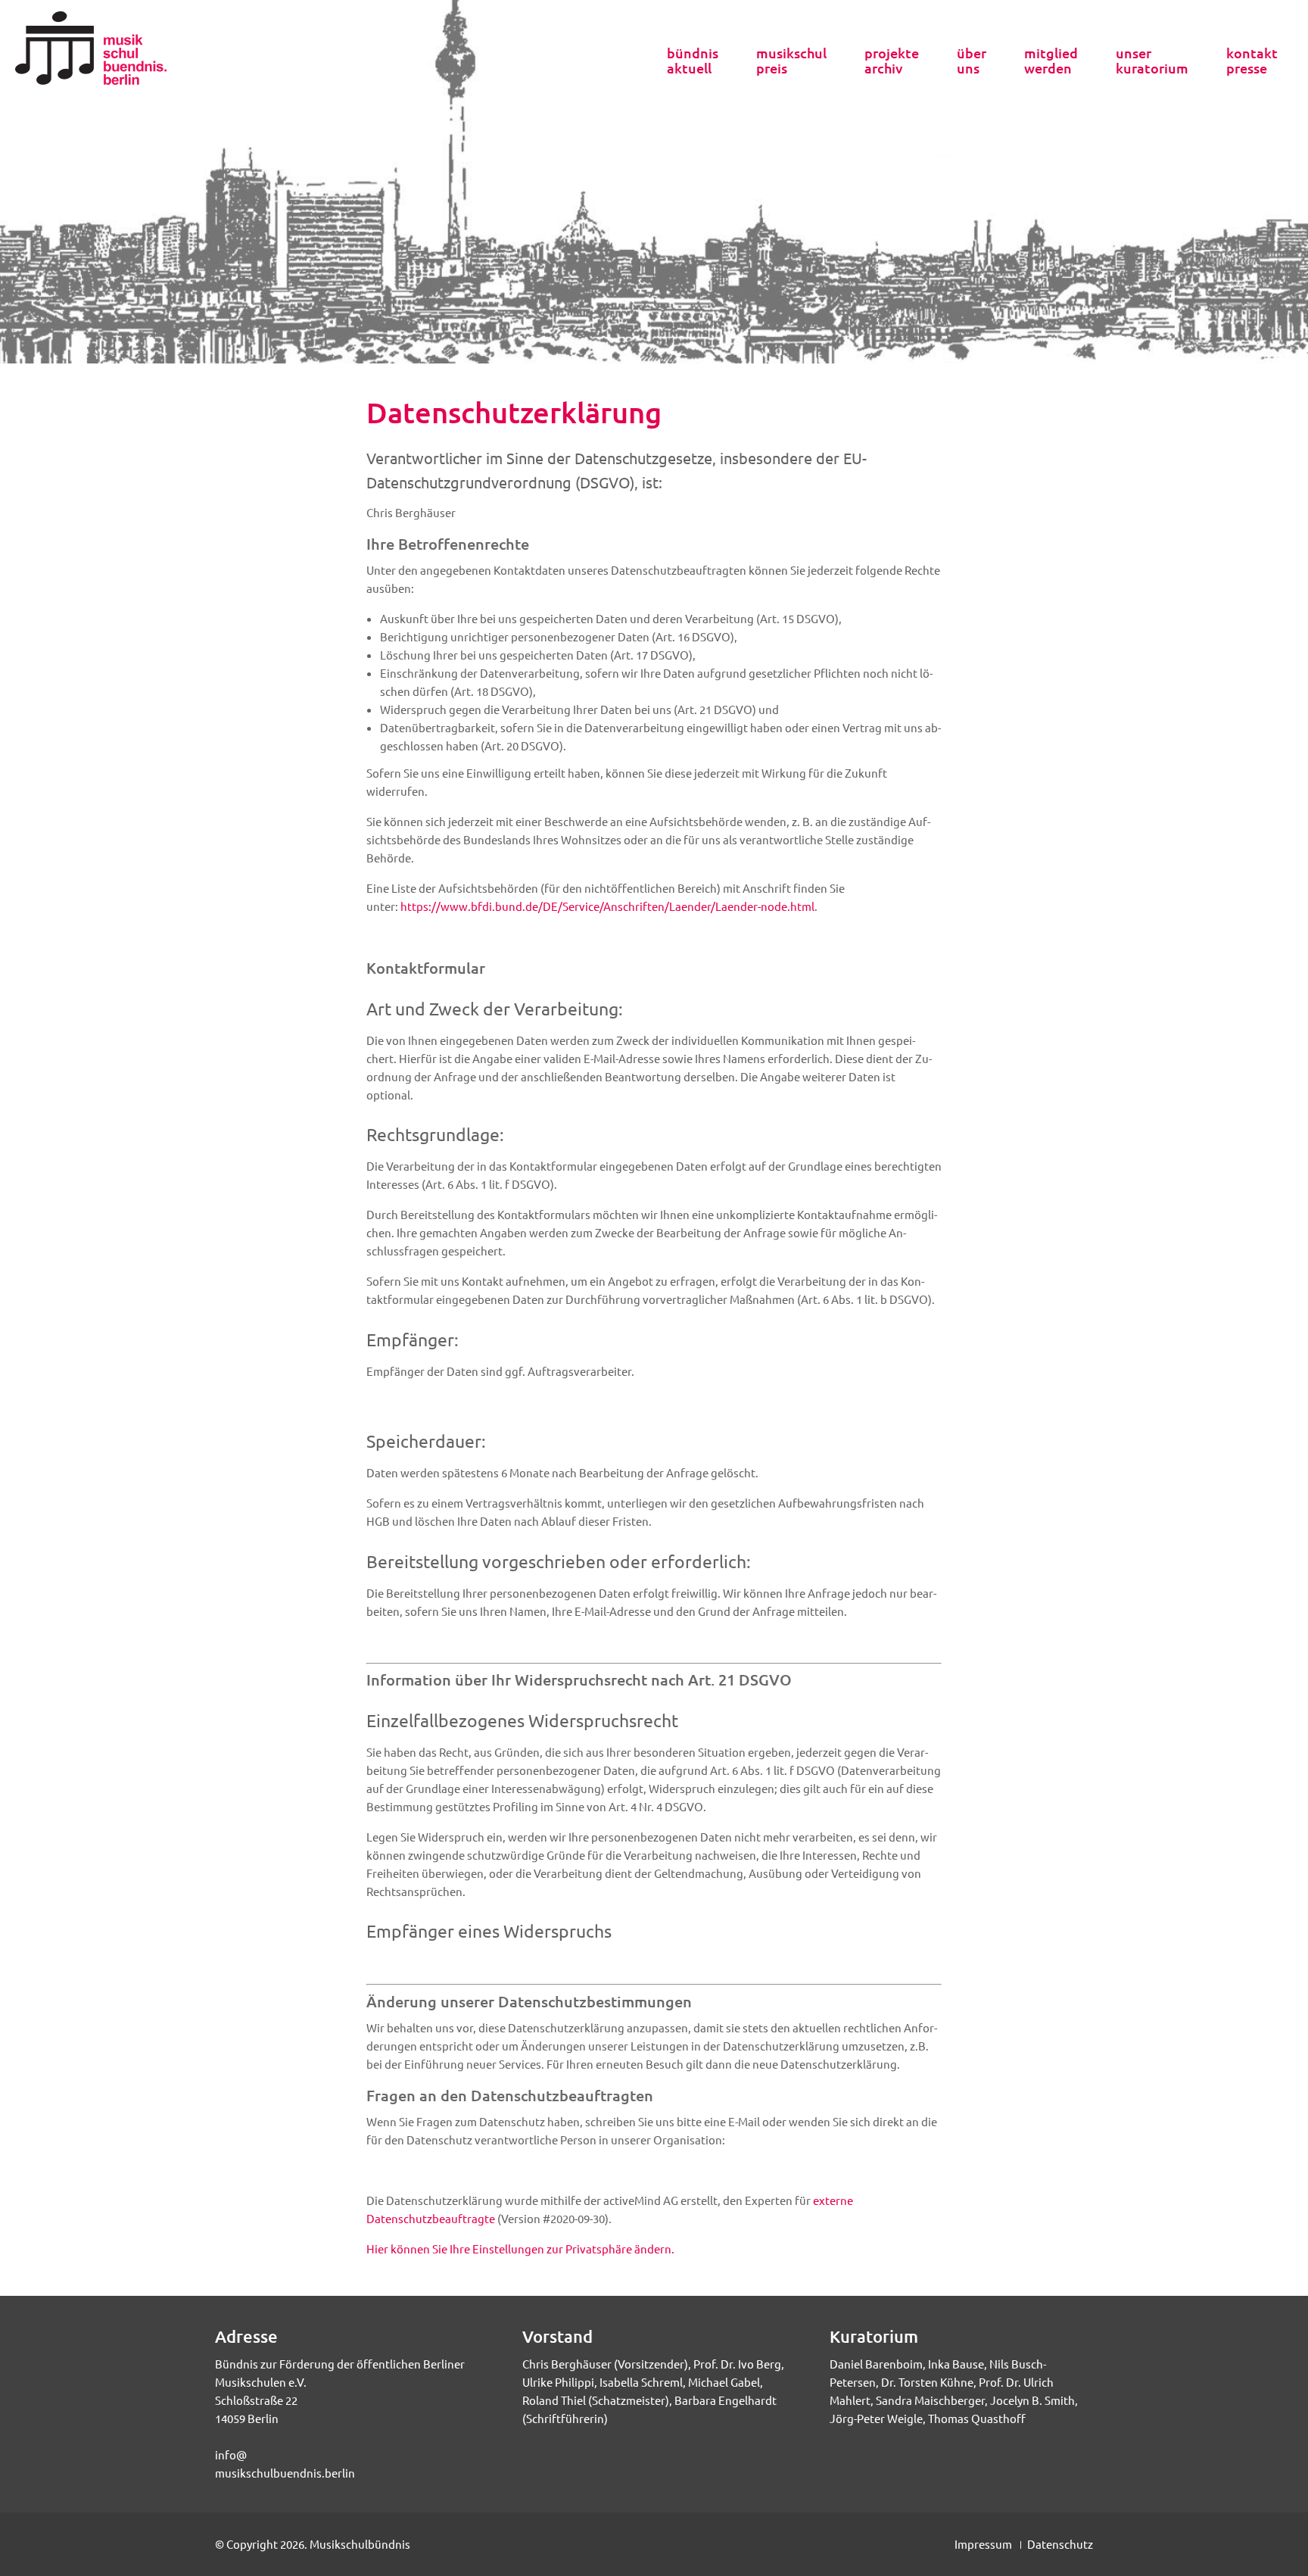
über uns (972, 61)
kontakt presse (1252, 61)
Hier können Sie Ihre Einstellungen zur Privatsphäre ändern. (520, 2249)
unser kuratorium (1152, 61)
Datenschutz (1060, 2544)
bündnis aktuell (693, 61)
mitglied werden (1051, 61)
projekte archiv (892, 61)
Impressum (983, 2544)
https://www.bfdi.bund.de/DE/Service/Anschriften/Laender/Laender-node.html (607, 906)
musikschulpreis (791, 61)
